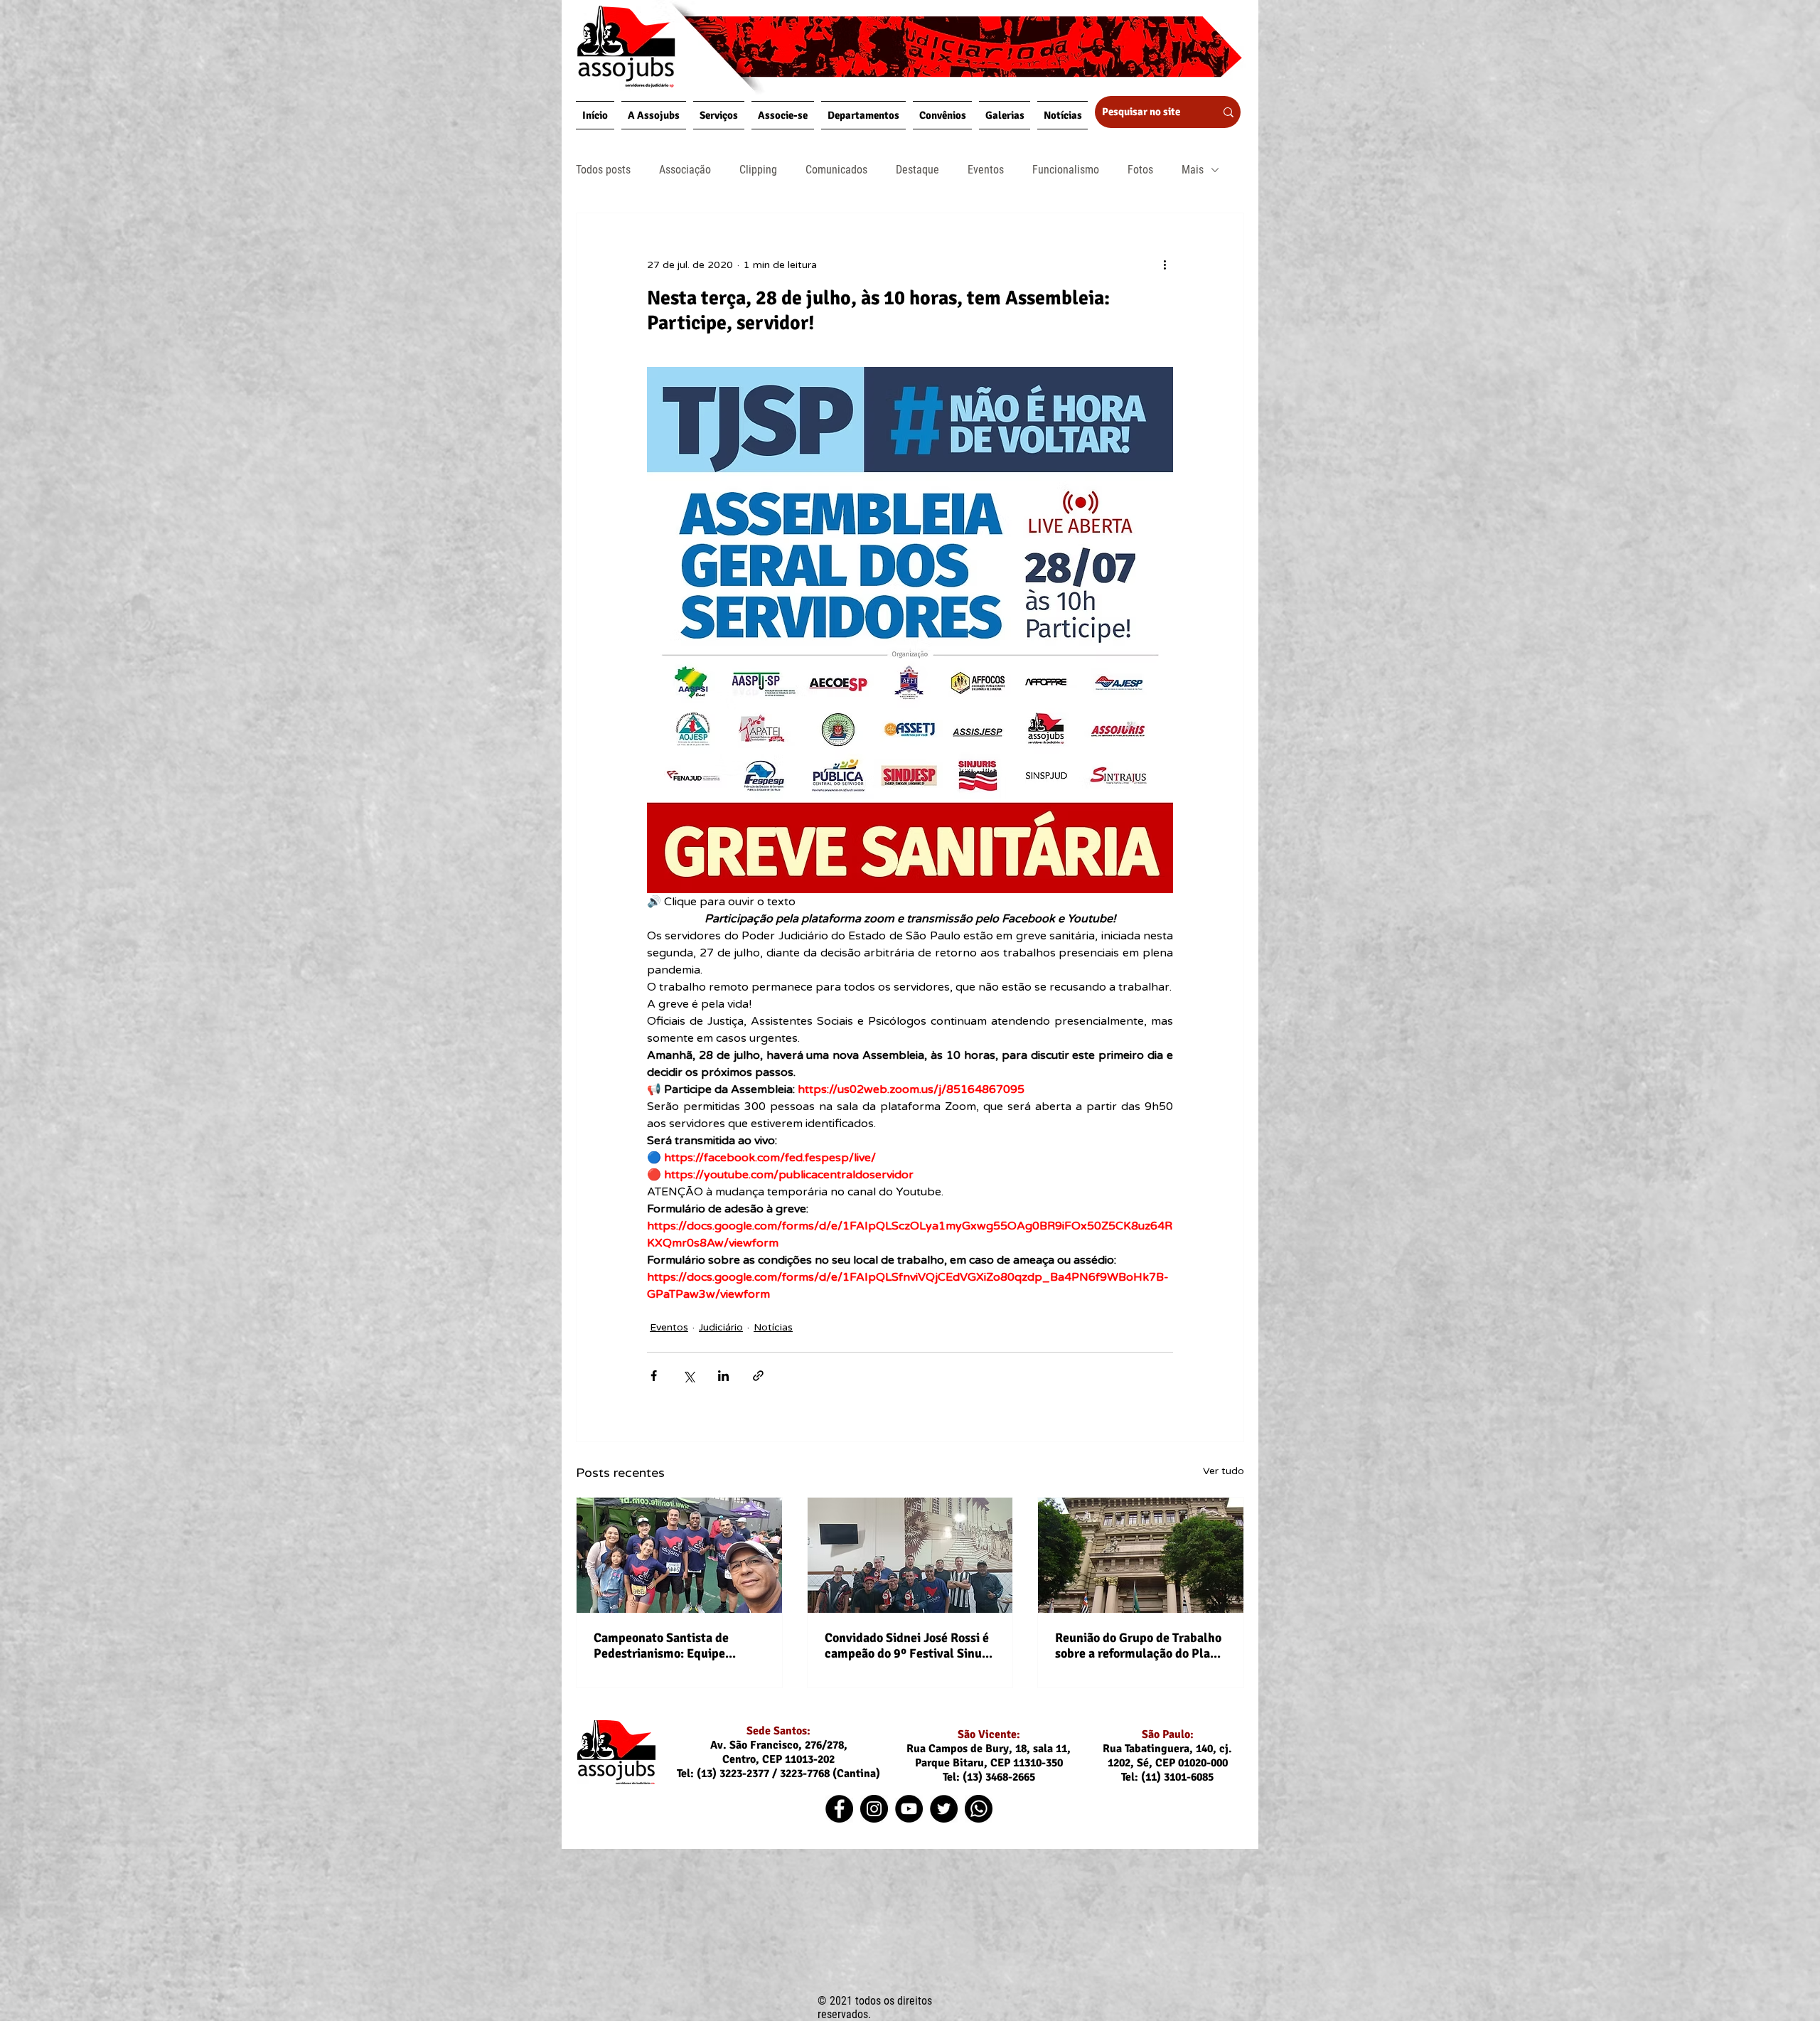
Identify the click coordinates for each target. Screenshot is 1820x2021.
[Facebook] (839, 1809)
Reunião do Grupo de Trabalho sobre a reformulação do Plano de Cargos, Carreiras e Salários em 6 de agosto (1140, 1646)
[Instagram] (874, 1809)
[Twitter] (944, 1809)
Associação (685, 170)
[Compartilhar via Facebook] (654, 1376)
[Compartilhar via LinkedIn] (723, 1376)
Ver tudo (1224, 1471)
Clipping (758, 170)
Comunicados (836, 170)
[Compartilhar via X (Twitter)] (689, 1376)
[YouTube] (909, 1809)
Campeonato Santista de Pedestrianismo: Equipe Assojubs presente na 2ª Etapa (678, 1646)
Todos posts (603, 170)
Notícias (773, 1327)
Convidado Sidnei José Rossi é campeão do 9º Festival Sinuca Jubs (910, 1646)
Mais (1193, 170)
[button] (654, 115)
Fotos (1140, 170)
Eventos (986, 170)
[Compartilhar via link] (758, 1376)
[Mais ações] (1165, 265)
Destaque (917, 170)
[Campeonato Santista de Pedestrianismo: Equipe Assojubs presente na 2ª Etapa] (679, 1555)
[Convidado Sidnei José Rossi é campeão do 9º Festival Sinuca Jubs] (910, 1555)
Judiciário (721, 1327)
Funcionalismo (1066, 170)
